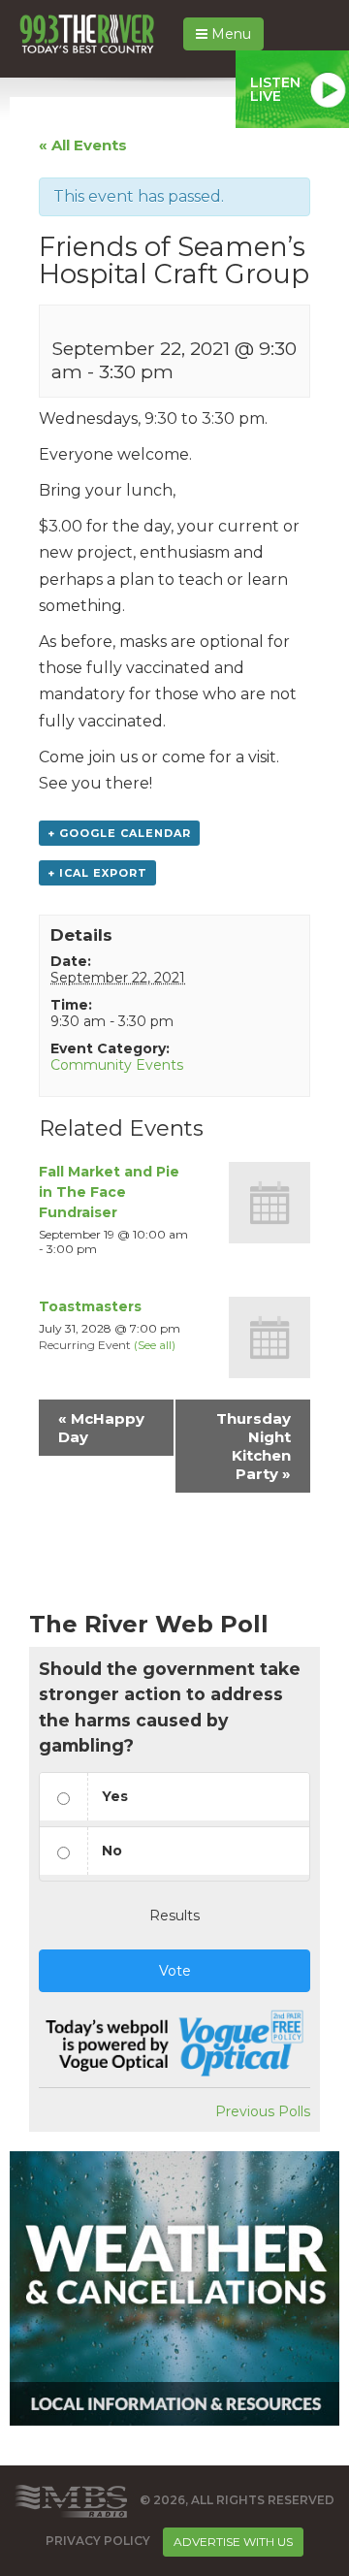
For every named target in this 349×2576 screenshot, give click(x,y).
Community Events (117, 1065)
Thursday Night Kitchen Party (254, 1446)
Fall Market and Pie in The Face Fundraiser (109, 1192)
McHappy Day (101, 1428)
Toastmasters (90, 1306)
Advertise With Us (233, 2542)
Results (174, 1916)
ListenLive (275, 89)
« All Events (83, 145)
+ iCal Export (97, 873)
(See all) (155, 1345)
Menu (229, 34)
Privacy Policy (98, 2541)
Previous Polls (263, 2111)
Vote (175, 1971)
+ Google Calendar (119, 833)
